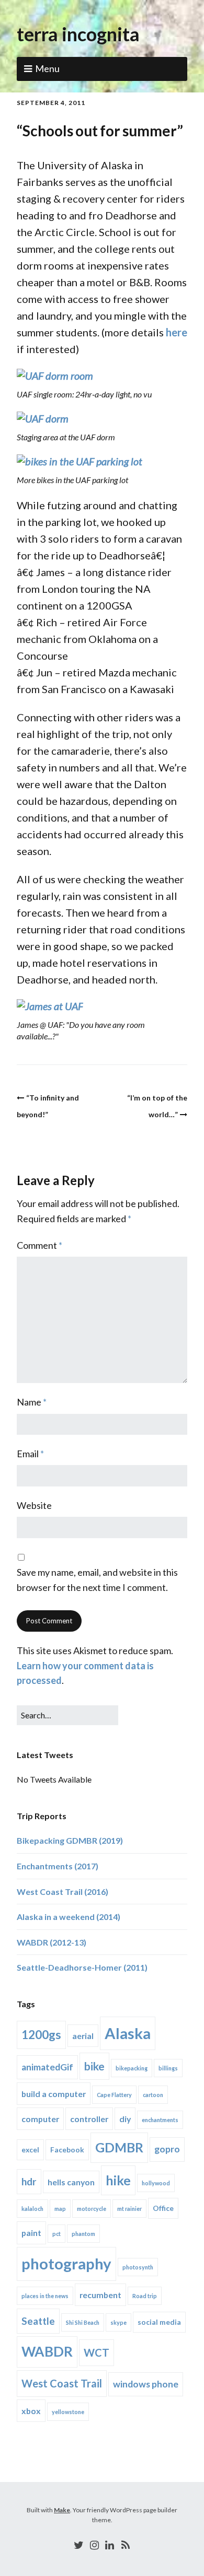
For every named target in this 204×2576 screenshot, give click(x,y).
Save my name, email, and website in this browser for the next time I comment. (97, 1580)
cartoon (153, 2095)
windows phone (146, 2384)
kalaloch (32, 2209)
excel (30, 2150)
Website (34, 1505)
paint (31, 2233)
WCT (97, 2352)
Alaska (128, 2033)
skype (118, 2322)
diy (125, 2119)
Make (62, 2510)
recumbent (100, 2295)
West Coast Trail (62, 2383)
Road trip (145, 2296)
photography (66, 2263)
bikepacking (132, 2068)
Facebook (67, 2150)
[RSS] (126, 2545)
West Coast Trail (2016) (63, 1892)
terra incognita (78, 34)
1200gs (41, 2035)
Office (163, 2208)
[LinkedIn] (110, 2545)
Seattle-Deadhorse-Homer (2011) (82, 1967)
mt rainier (129, 2209)
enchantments (160, 2120)
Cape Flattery (114, 2095)
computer (40, 2119)
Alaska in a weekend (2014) (69, 1917)
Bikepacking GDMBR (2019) (70, 1840)
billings (168, 2068)
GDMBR (119, 2147)
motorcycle (92, 2209)
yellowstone (68, 2412)
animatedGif (47, 2067)
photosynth (138, 2267)
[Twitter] (79, 2545)
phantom (83, 2234)
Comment (39, 1245)
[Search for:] (67, 1715)
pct (56, 2234)
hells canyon (71, 2182)
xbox (31, 2411)
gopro (167, 2149)
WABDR (47, 2351)
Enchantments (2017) (58, 1866)
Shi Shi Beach (83, 2322)
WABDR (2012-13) (52, 1942)
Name (32, 1402)
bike (94, 2066)
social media (159, 2322)
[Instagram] (94, 2545)
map (60, 2209)
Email (30, 1454)
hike (118, 2180)
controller (89, 2119)
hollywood (156, 2183)
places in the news (45, 2296)
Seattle (38, 2321)
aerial (83, 2036)
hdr (29, 2181)
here (177, 332)
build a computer (54, 2094)
